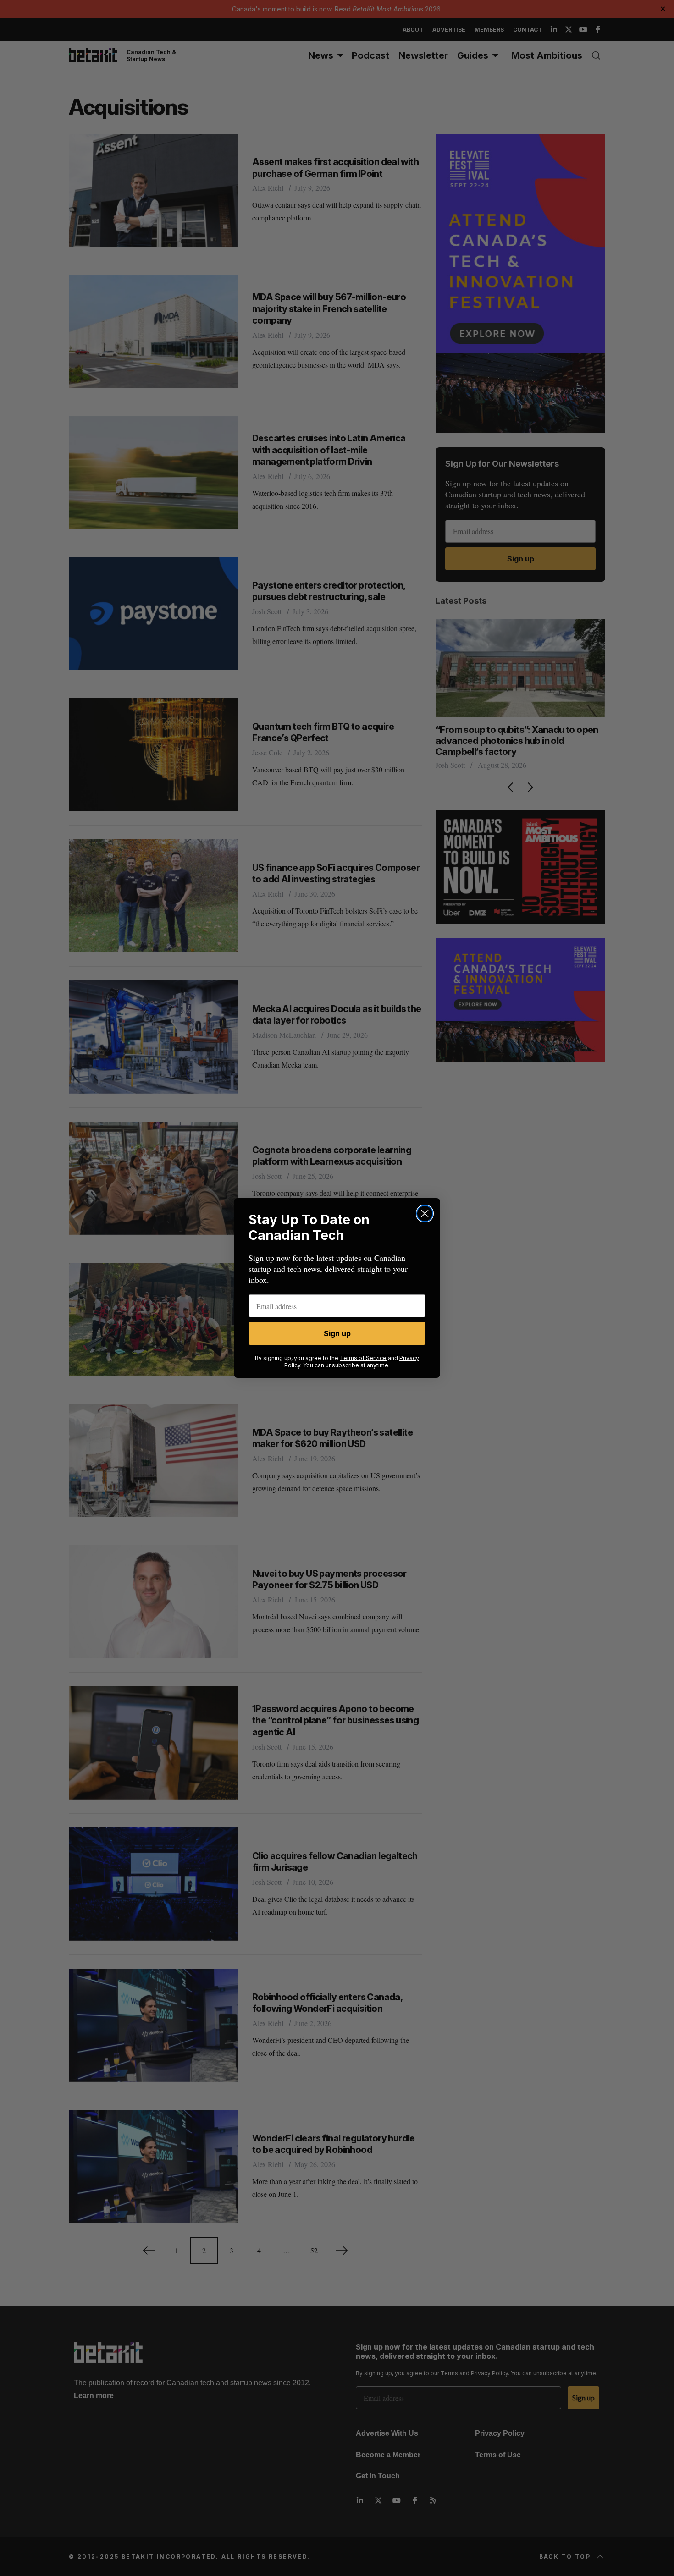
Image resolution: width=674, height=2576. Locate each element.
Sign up (337, 1333)
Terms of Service (363, 1358)
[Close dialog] (425, 1214)
